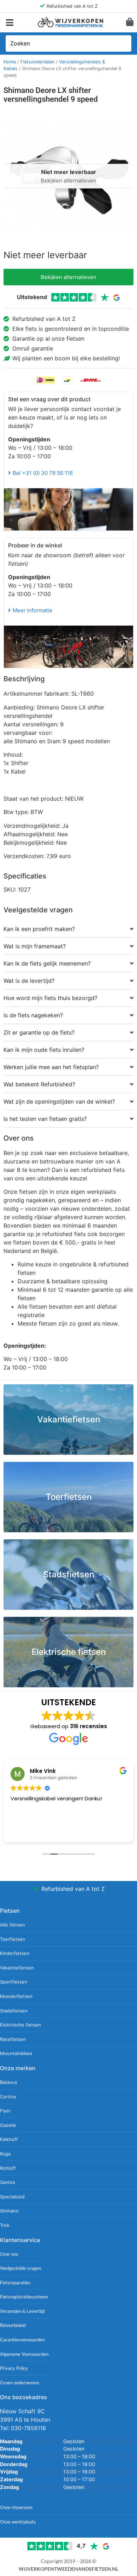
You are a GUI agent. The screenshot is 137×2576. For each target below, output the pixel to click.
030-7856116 (28, 2428)
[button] (10, 22)
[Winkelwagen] (130, 22)
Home (10, 62)
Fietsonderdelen (37, 62)
